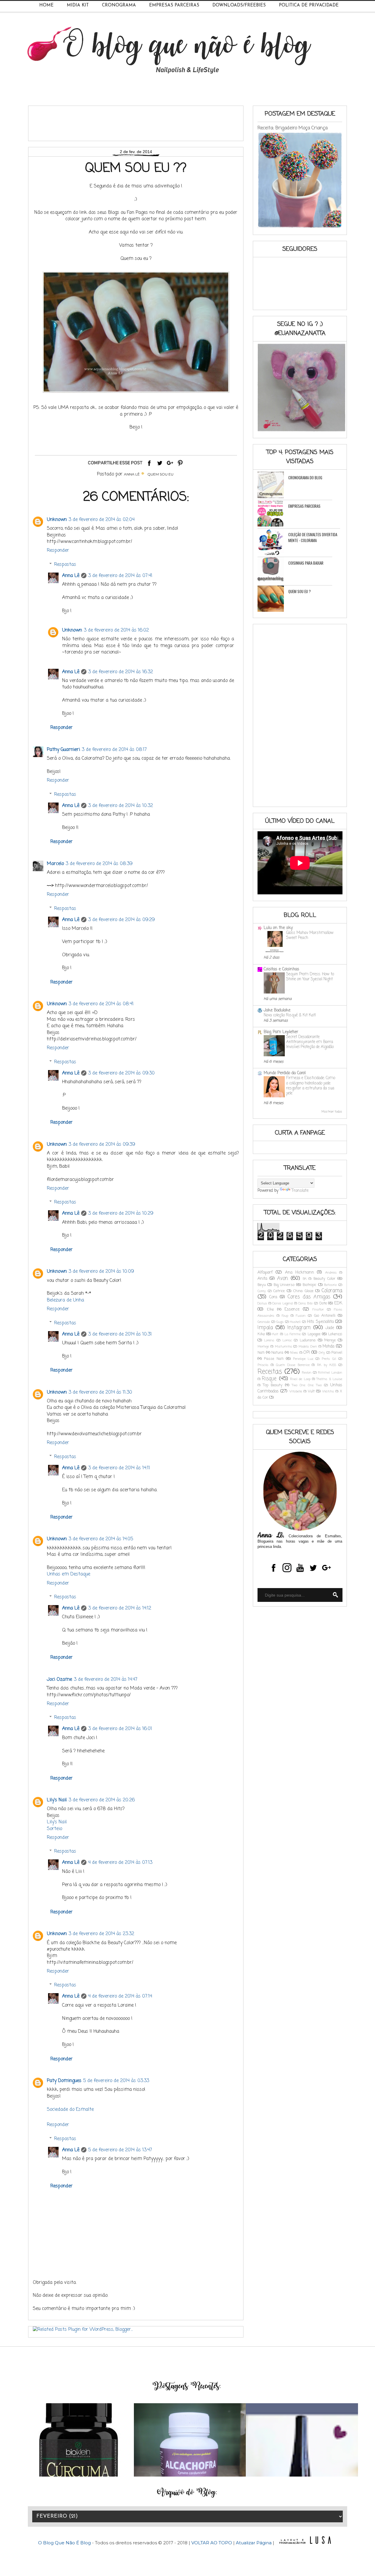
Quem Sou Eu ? (300, 591)
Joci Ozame (59, 1680)
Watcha (328, 1391)
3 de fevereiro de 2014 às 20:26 (102, 1800)
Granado (264, 1322)
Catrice (279, 1291)
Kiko (261, 1334)
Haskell (295, 1322)
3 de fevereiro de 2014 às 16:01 (120, 1729)
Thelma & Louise (329, 1379)
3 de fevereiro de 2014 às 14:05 (101, 1539)
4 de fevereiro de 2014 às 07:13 (120, 1863)
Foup (285, 1316)
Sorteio (54, 1829)
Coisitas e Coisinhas (281, 969)
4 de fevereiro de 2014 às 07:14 (120, 1996)
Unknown (57, 520)
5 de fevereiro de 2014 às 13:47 (120, 2150)
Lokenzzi (335, 1334)
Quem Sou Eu (160, 474)
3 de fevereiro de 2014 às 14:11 (119, 1468)
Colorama (332, 1291)
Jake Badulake (277, 1010)
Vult (311, 1391)
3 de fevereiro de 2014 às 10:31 (120, 1334)
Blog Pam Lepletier (281, 1032)
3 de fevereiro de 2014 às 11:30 (100, 1392)
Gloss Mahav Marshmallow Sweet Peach (310, 935)
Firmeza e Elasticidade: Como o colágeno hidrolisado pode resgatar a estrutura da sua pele (311, 1086)
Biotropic (310, 1285)
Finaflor (318, 1310)
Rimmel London (330, 1373)
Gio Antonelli (325, 1316)
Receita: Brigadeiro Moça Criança (293, 128)
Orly (322, 1353)
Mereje (330, 1340)
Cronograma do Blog (305, 478)
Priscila (263, 1365)
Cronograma (119, 5)
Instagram (299, 1328)
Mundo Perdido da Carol (285, 1073)
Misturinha (283, 1347)
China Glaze (303, 1291)
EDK (338, 1303)
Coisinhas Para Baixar (306, 563)
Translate (300, 1191)
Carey (262, 1291)
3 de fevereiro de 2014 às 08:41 (101, 1004)
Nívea (294, 1353)
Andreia (331, 1273)
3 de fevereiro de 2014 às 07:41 (120, 576)
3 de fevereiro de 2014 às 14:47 (106, 1680)
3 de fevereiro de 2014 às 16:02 (116, 630)
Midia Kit (78, 5)
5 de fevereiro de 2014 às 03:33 (116, 2081)
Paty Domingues (64, 2081)
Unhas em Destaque (69, 1574)
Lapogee (314, 1334)
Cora (273, 1297)
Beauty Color (324, 1279)
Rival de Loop (300, 1379)
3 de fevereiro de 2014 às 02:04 (102, 520)
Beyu (262, 1285)
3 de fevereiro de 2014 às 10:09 (101, 1272)
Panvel (337, 1353)
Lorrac (287, 1340)
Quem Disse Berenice (293, 1365)
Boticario (330, 1285)
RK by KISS (327, 1365)
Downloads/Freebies (239, 5)
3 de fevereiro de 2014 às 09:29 (121, 920)
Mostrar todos (332, 1112)
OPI (307, 1353)
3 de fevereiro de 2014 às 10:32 (121, 806)
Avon (283, 1278)
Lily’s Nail (57, 1822)
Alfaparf (265, 1273)
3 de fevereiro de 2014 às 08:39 (99, 864)
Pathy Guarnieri (63, 750)
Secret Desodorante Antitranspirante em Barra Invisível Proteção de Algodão (310, 1042)
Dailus (262, 1303)
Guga (280, 1322)
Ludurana (308, 1340)
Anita (262, 1279)
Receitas (270, 1372)
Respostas (65, 564)
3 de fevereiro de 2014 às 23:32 (101, 1934)
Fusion (301, 1316)
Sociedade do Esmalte (70, 2110)
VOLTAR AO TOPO (212, 2543)
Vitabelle (296, 1391)
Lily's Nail (57, 1800)
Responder (58, 551)
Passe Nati (274, 1359)
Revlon (307, 1373)
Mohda (328, 1347)
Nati (261, 1353)
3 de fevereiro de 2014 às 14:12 (120, 1608)
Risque (269, 1379)
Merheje (263, 1347)
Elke (270, 1310)
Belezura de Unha (65, 1300)
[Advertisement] (139, 121)
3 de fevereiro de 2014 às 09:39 (102, 1145)
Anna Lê (71, 576)
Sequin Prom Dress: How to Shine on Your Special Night (310, 977)
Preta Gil (329, 1359)
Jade (330, 1328)
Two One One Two (307, 1385)
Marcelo (55, 864)
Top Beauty (273, 1385)
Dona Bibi (306, 1303)
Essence (292, 1310)
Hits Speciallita (320, 1322)
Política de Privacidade (309, 5)
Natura (277, 1353)
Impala (265, 1328)
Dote (323, 1303)
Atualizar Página (254, 2543)
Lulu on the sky (278, 928)
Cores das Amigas (309, 1297)
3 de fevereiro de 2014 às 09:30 (121, 1073)
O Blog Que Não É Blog (65, 2543)
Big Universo (284, 1285)
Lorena (269, 1340)
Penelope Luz (303, 1359)
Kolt (275, 1334)
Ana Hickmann (300, 1273)
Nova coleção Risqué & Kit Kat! (290, 1015)
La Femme (293, 1334)
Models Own (308, 1347)
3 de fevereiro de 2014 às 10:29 (121, 1213)
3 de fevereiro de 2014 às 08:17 (114, 750)
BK (305, 1279)
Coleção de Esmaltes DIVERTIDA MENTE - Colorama (313, 537)
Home (46, 5)
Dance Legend (283, 1303)
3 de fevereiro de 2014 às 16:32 (121, 672)
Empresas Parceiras (174, 5)
